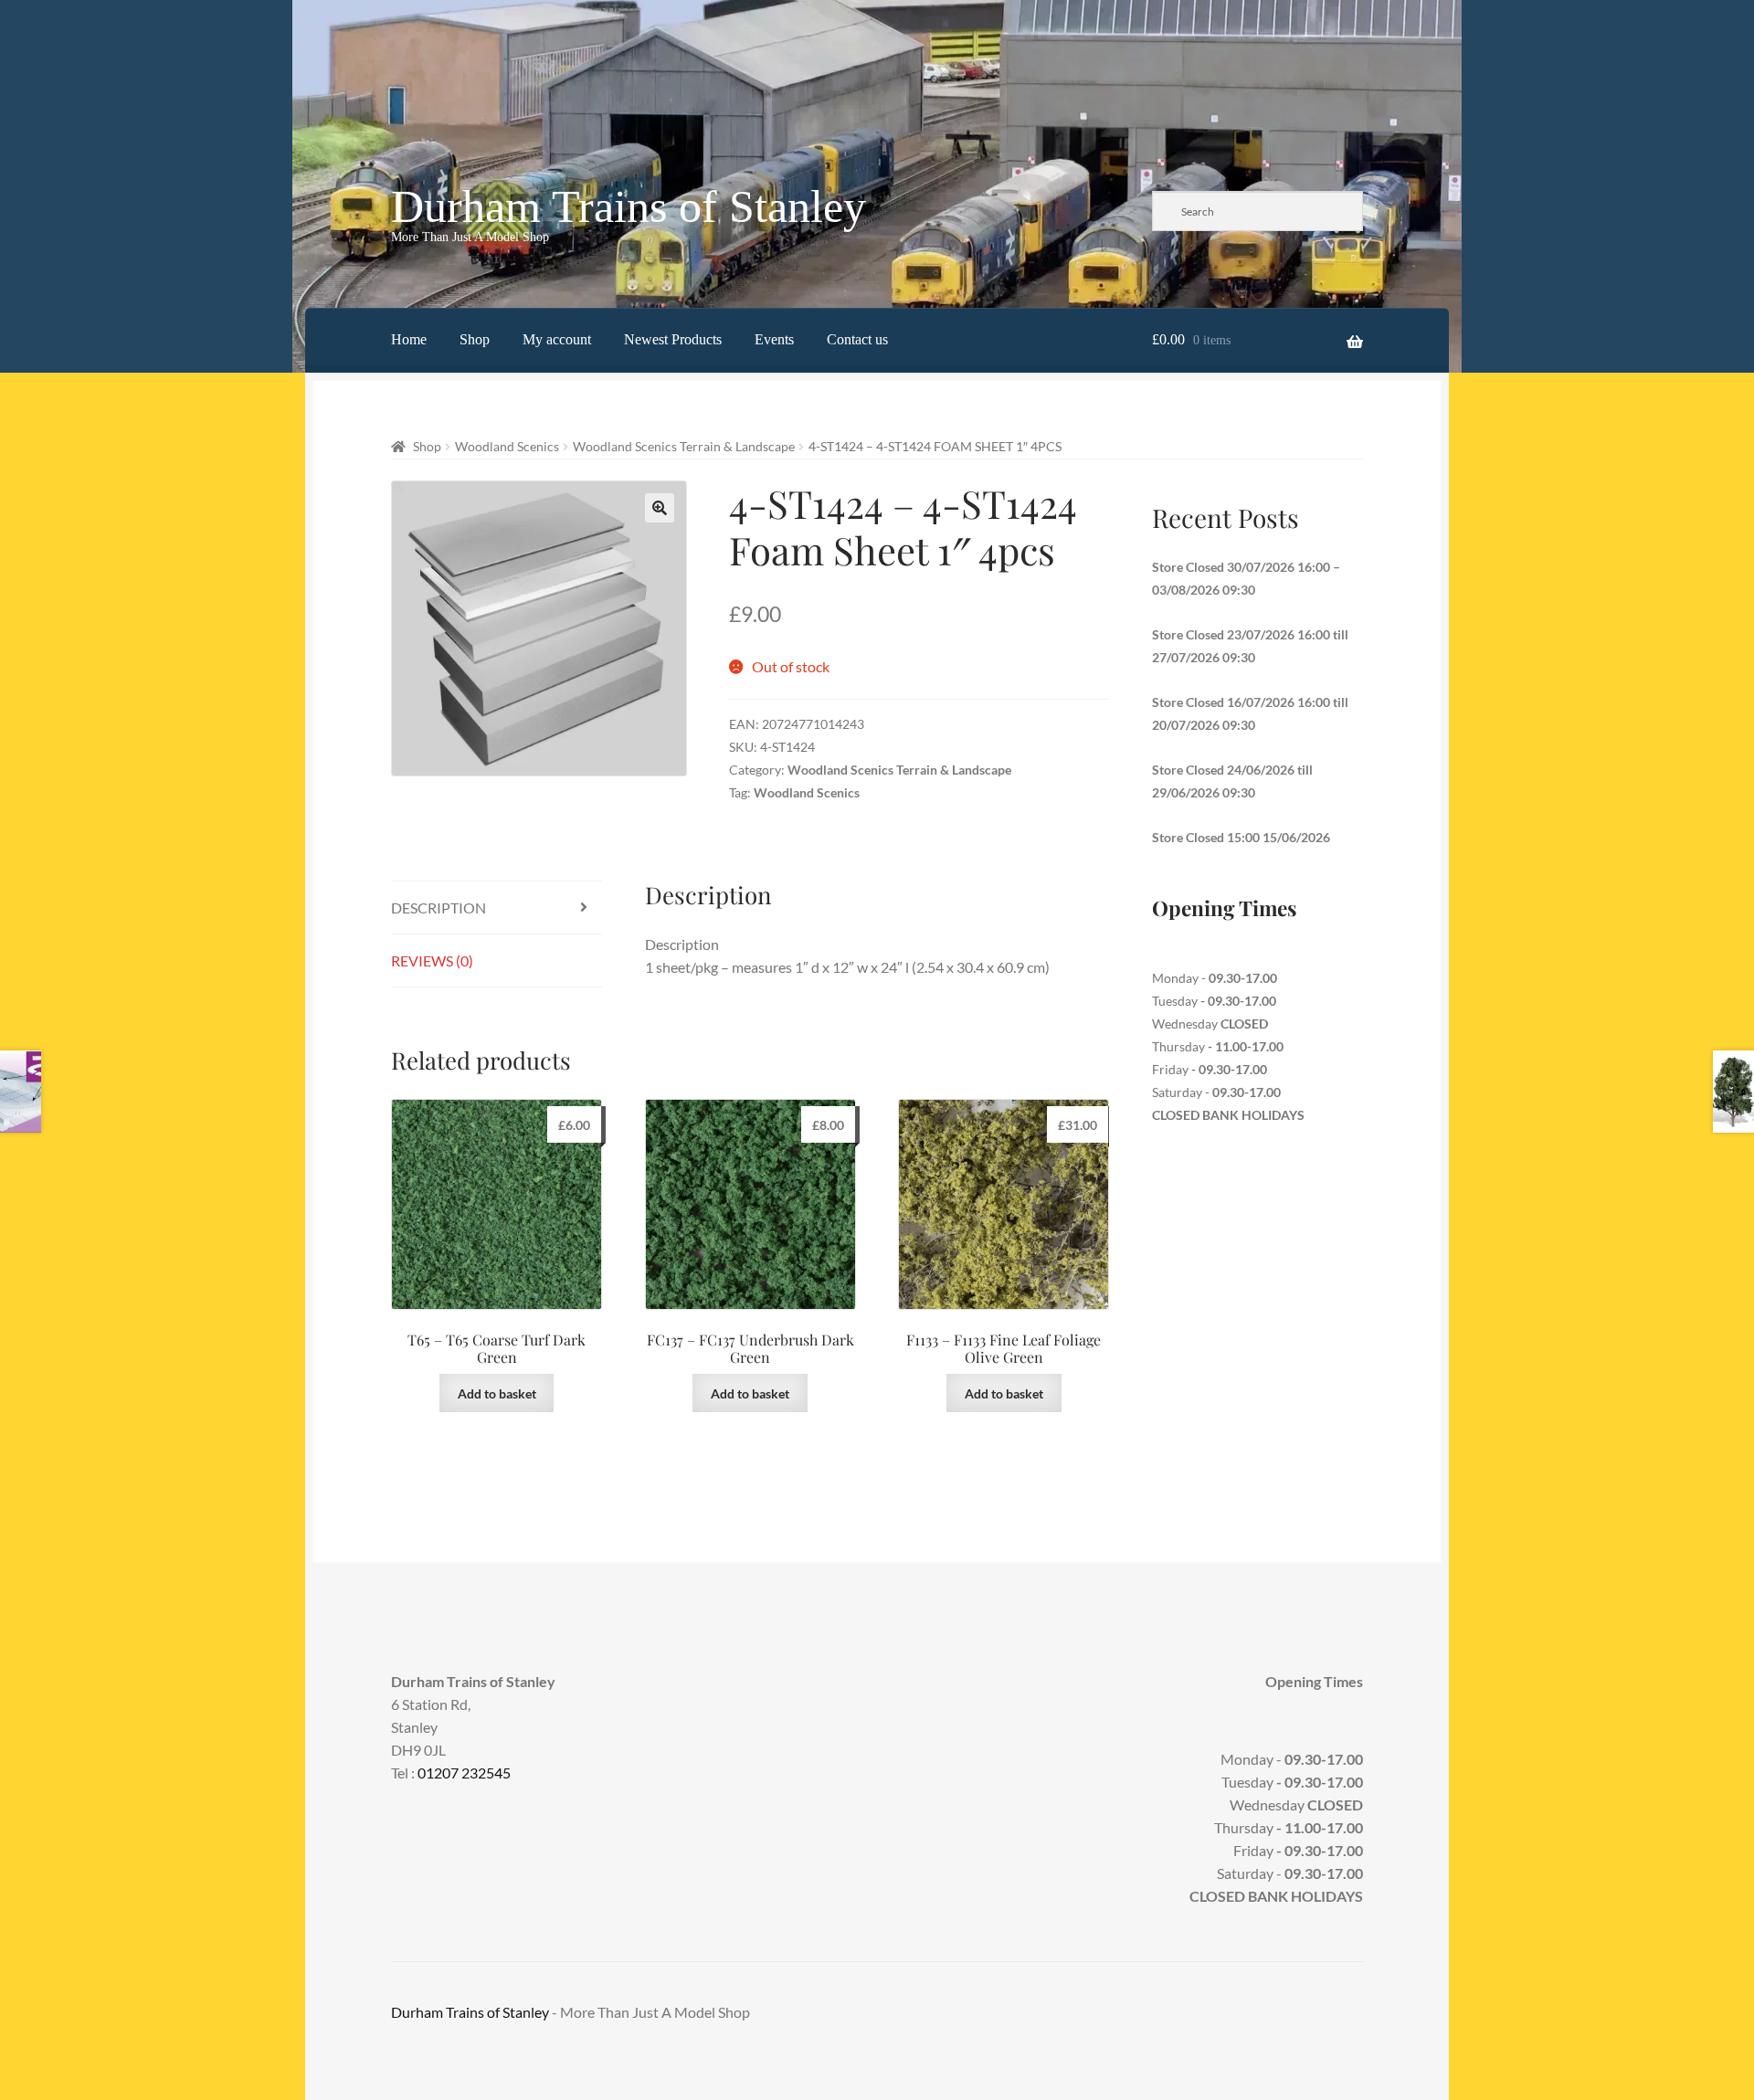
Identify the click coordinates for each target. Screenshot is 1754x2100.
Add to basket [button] (497, 1393)
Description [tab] (438, 908)
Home (409, 339)
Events (774, 339)
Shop (475, 339)
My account (557, 339)
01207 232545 (464, 1773)
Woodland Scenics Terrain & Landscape (684, 446)
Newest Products (673, 339)
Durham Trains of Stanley (629, 206)
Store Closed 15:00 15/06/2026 (1241, 837)
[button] (660, 508)
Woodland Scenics (507, 446)
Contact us (857, 339)
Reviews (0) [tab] (432, 960)
